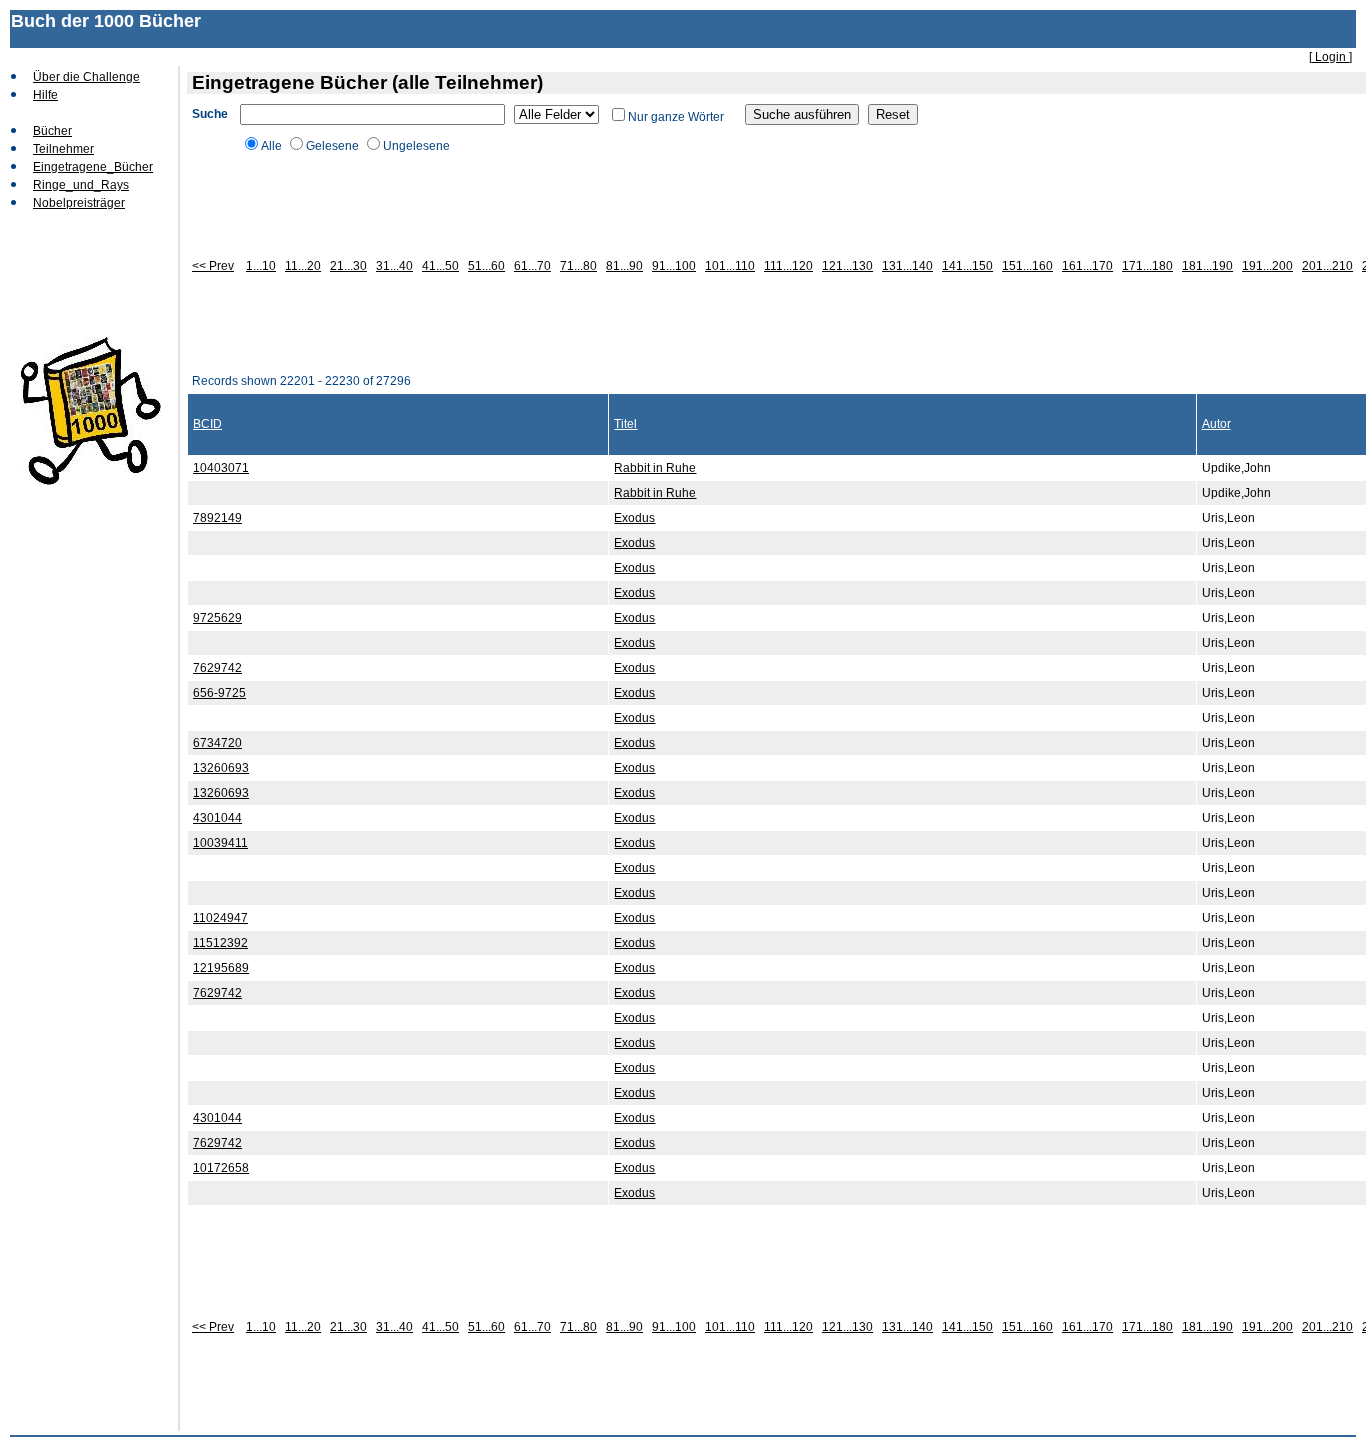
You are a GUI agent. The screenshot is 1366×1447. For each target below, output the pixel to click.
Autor (1216, 424)
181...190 (1207, 266)
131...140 (907, 266)
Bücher (52, 131)
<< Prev (213, 266)
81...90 (624, 266)
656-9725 (219, 693)
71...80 (578, 266)
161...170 (1087, 266)
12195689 (221, 968)
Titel (625, 424)
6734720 (217, 743)
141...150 (967, 266)
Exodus (634, 518)
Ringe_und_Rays (81, 185)
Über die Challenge (86, 77)
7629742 (217, 668)
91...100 (674, 266)
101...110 (730, 266)
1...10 (261, 266)
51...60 (486, 266)
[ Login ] (1330, 57)
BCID (207, 424)
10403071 (221, 468)
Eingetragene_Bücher (93, 167)
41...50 (440, 266)
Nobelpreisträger (79, 203)
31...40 (394, 266)
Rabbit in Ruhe (655, 468)
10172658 (221, 1168)
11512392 (220, 943)
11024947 (220, 918)
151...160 (1027, 266)
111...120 (788, 266)
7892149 (217, 518)
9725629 (217, 618)
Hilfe (45, 95)
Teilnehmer (63, 149)
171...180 (1147, 266)
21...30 (348, 266)
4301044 (217, 818)
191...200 (1267, 266)
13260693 (221, 768)
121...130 (847, 266)
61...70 (532, 266)
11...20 (303, 266)
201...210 (1327, 266)
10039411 (220, 843)
